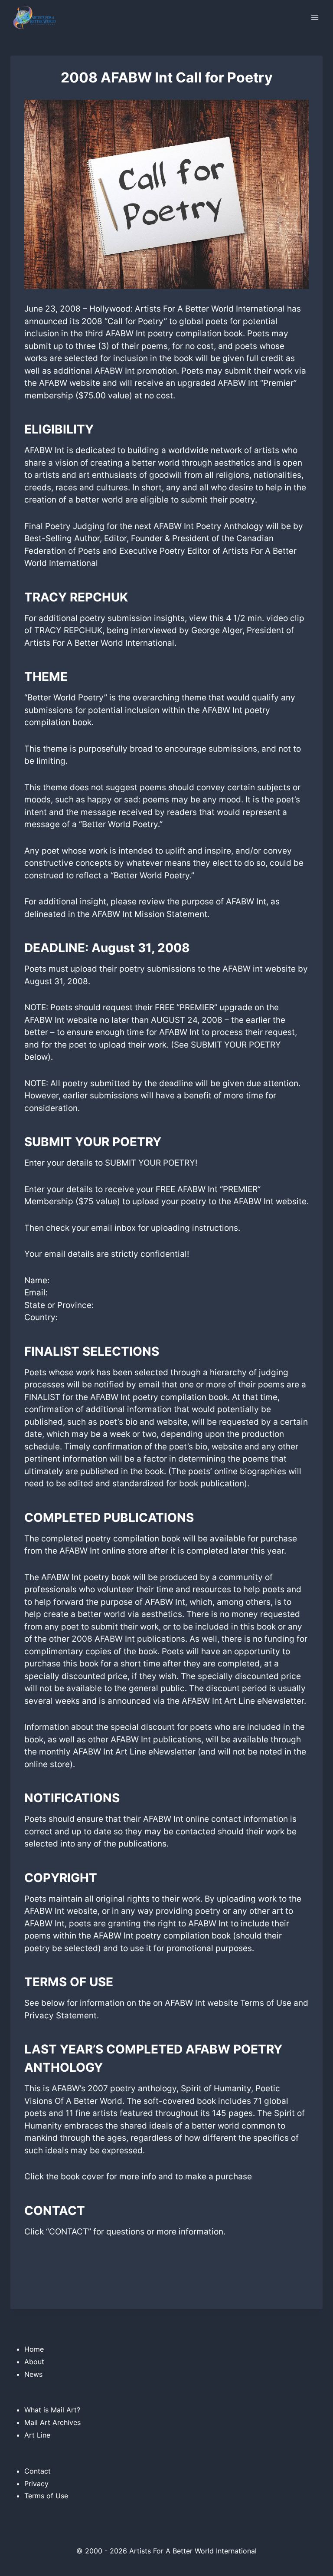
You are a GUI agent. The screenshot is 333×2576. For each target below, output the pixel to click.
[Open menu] (315, 17)
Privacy (36, 2484)
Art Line (37, 2435)
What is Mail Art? (52, 2410)
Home (34, 2349)
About (34, 2362)
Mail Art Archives (52, 2422)
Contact (38, 2471)
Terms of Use (46, 2496)
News (33, 2374)
